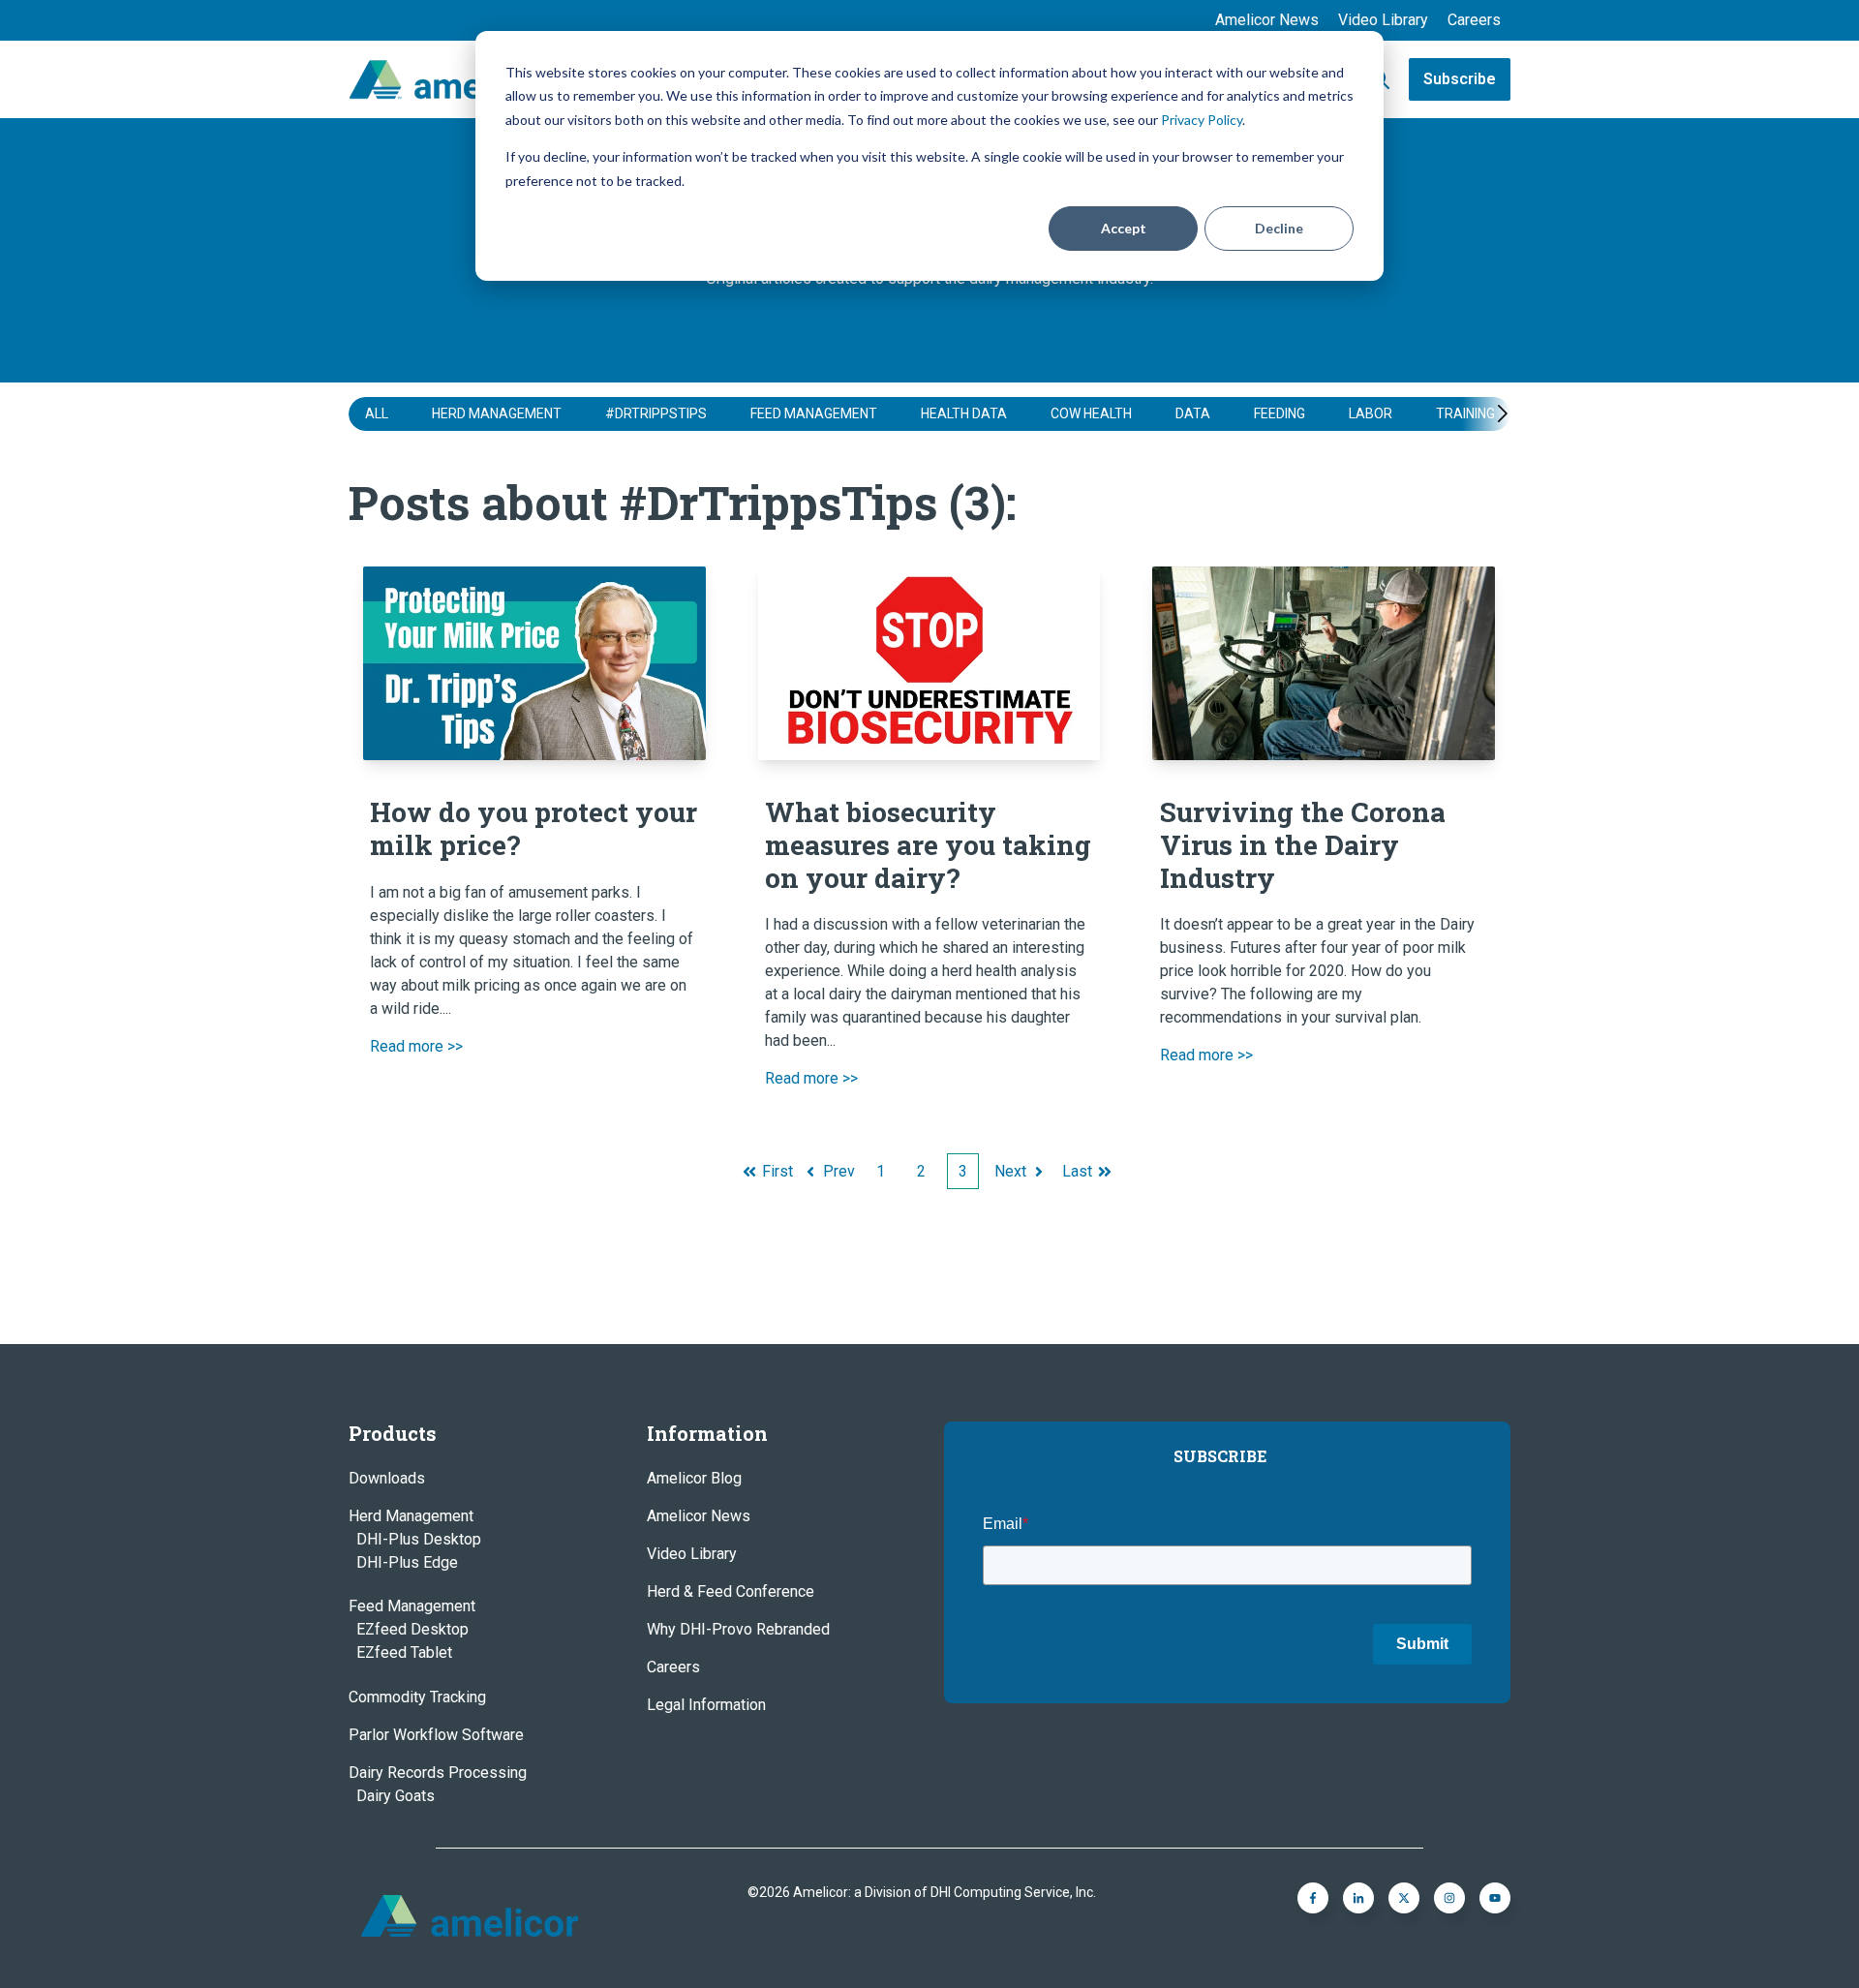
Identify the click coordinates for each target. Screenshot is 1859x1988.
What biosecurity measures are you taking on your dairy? (928, 844)
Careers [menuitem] (1474, 20)
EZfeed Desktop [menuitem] (412, 1629)
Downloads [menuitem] (387, 1478)
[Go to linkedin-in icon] (1358, 1898)
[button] (1483, 413)
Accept (1124, 228)
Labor (1371, 413)
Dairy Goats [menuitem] (396, 1796)
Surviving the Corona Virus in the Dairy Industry (1303, 844)
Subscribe (1460, 79)
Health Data (964, 413)
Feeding (1280, 413)
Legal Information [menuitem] (706, 1705)
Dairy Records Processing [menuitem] (438, 1773)
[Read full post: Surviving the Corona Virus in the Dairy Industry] (1324, 663)
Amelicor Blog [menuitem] (694, 1478)
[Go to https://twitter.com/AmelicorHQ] (1404, 1898)
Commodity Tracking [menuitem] (417, 1697)
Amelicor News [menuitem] (1267, 20)
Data (1193, 413)
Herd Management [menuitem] (411, 1516)
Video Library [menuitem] (1383, 20)
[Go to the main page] (450, 79)
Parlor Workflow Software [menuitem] (436, 1735)
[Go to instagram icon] (1449, 1898)
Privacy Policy (1202, 120)
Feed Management (814, 413)
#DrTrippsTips (656, 413)
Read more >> (416, 1046)
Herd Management (497, 413)
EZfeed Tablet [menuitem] (404, 1652)
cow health (1091, 413)
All (377, 413)
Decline (1279, 228)
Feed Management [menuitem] (412, 1606)
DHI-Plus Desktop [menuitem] (419, 1539)
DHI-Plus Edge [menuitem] (407, 1562)
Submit (1422, 1644)
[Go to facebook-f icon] (1313, 1898)
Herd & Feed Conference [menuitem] (731, 1591)
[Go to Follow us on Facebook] (1495, 1898)
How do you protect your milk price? (533, 828)
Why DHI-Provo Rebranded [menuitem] (738, 1629)
